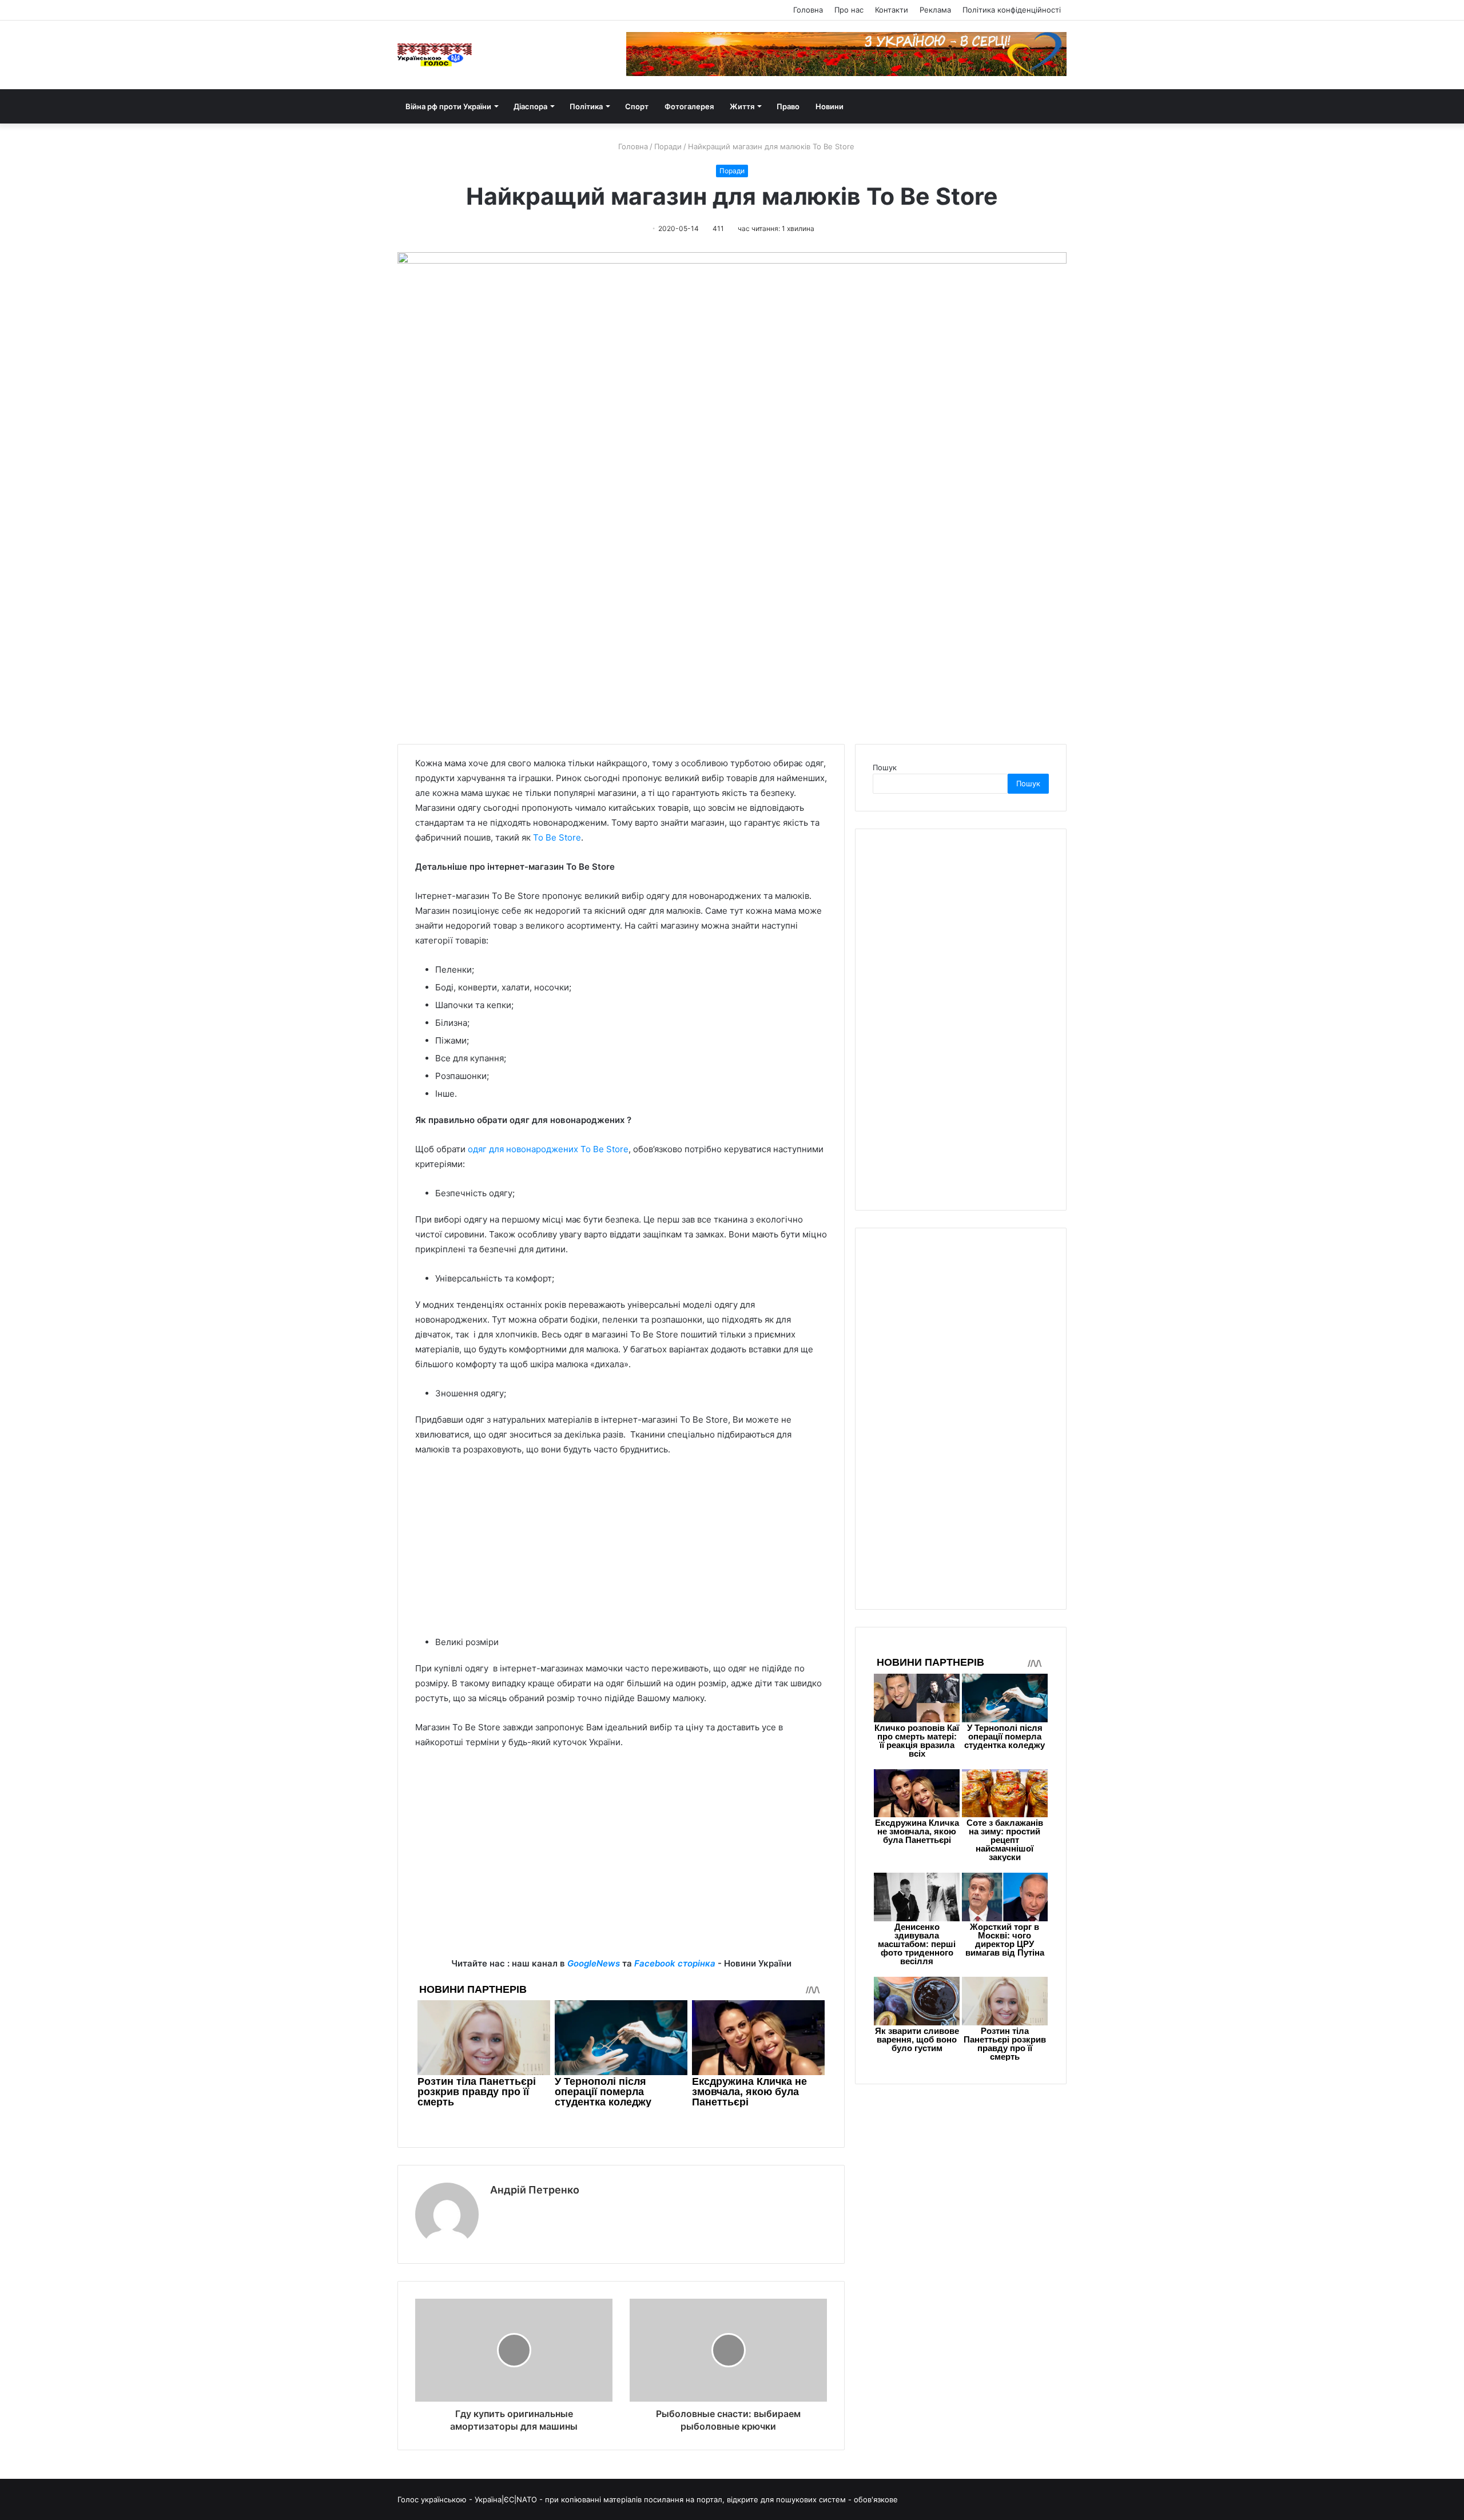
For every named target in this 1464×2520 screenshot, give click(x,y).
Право (788, 106)
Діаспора (530, 106)
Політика (586, 106)
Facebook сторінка (675, 1963)
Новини (830, 106)
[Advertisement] (621, 1551)
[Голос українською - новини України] (435, 55)
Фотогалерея (689, 106)
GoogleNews (594, 1963)
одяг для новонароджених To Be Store (548, 1149)
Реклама (935, 10)
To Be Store (557, 837)
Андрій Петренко (535, 2190)
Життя (742, 106)
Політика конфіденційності (1012, 10)
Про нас (849, 10)
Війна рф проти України (448, 106)
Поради (668, 146)
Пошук (885, 767)
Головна (808, 10)
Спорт (637, 106)
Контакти (892, 10)
